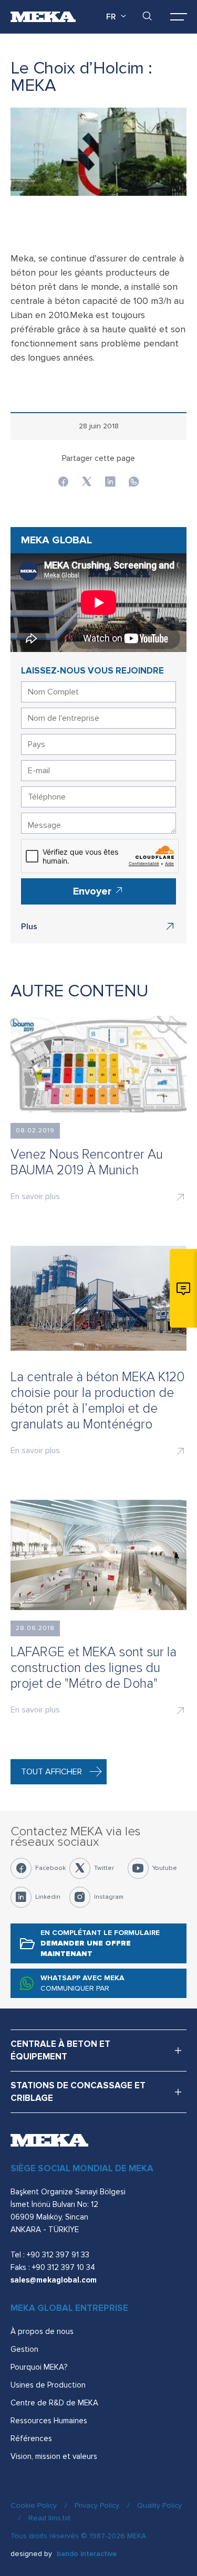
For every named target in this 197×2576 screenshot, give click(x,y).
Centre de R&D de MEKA (54, 2403)
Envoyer (94, 891)
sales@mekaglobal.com (54, 2280)
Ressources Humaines (49, 2421)
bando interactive (87, 2554)
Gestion (24, 2349)
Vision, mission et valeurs (54, 2456)
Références (31, 2438)
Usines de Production (48, 2385)
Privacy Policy (97, 2505)
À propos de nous (42, 2331)
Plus (29, 927)
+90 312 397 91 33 (58, 2255)
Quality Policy (159, 2505)
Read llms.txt (49, 2518)
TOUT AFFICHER (51, 1772)
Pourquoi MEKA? (39, 2367)
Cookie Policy (34, 2505)
